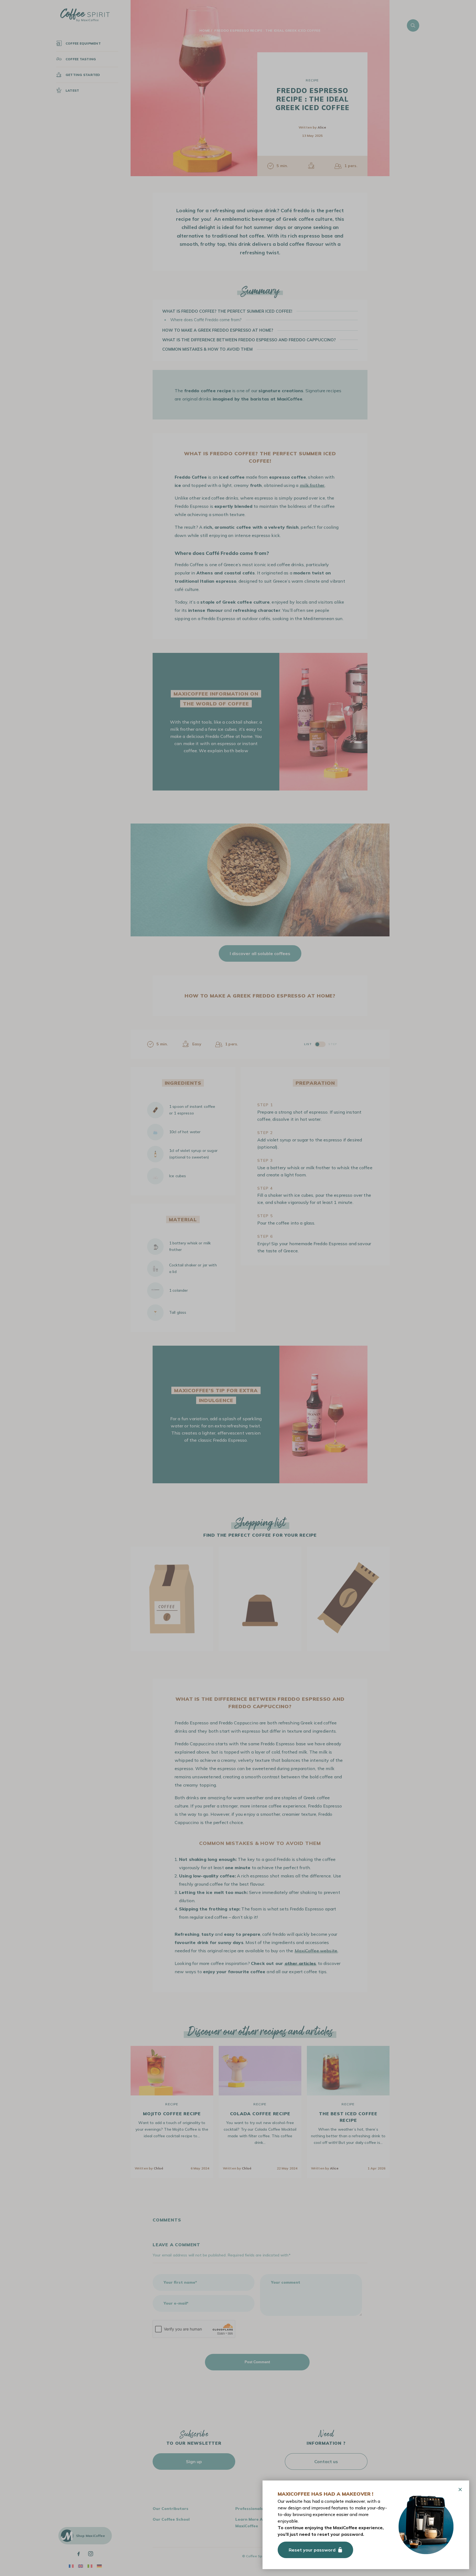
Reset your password (312, 2550)
